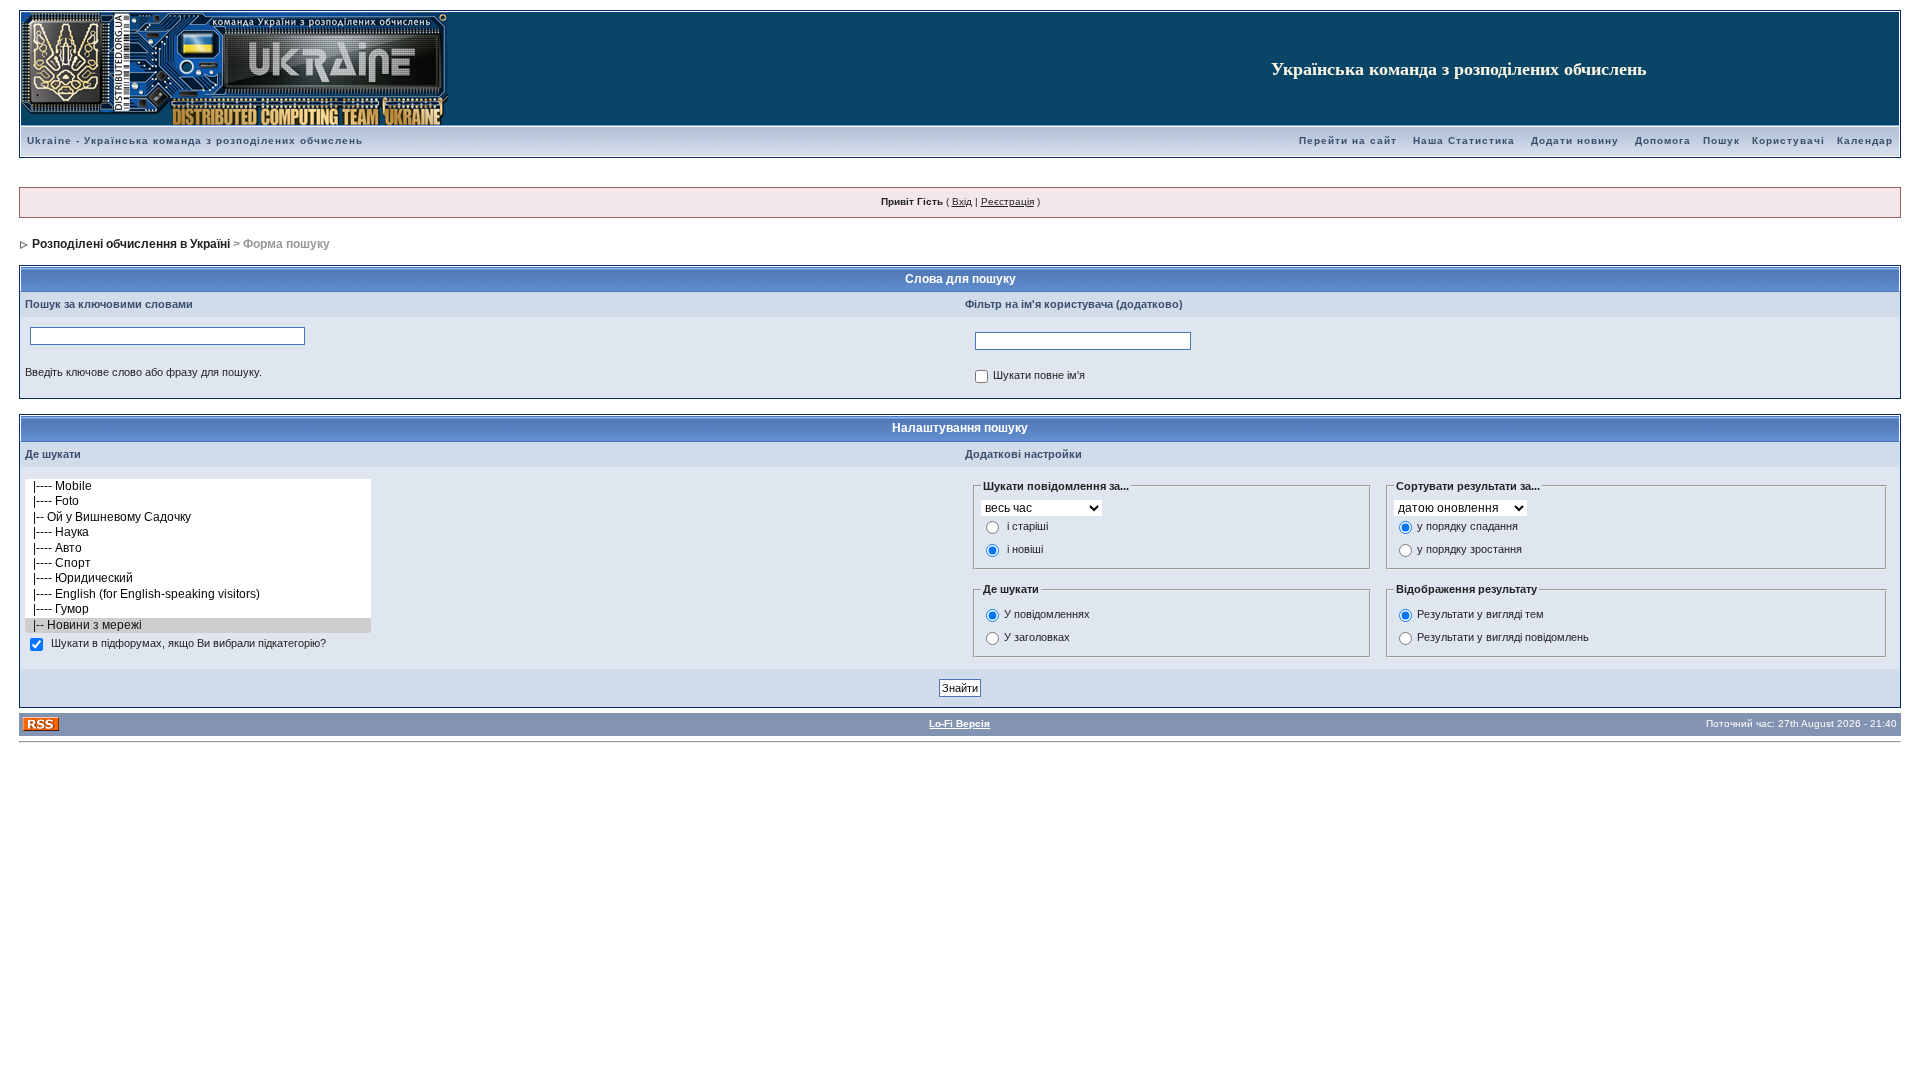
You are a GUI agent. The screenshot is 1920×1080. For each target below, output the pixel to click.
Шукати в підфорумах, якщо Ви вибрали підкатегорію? (188, 644)
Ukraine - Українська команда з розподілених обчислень (195, 140)
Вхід (962, 201)
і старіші (1027, 527)
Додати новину (1575, 140)
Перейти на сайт (1348, 140)
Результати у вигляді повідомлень (1503, 637)
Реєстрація (1007, 201)
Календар (1865, 140)
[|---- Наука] (198, 532)
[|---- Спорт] (198, 563)
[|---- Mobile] (198, 486)
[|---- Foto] (198, 501)
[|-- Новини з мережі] (198, 625)
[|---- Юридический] (198, 578)
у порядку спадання (1467, 527)
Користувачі (1788, 140)
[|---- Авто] (198, 548)
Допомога (1663, 140)
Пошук (1721, 140)
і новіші (1025, 550)
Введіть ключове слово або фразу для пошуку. (143, 372)
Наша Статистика (1464, 140)
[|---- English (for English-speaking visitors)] (198, 594)
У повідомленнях (1047, 614)
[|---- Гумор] (198, 609)
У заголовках (1037, 637)
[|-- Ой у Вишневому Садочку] (198, 517)
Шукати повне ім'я (1039, 376)
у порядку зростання (1469, 550)
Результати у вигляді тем (1480, 614)
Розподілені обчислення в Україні (131, 244)
